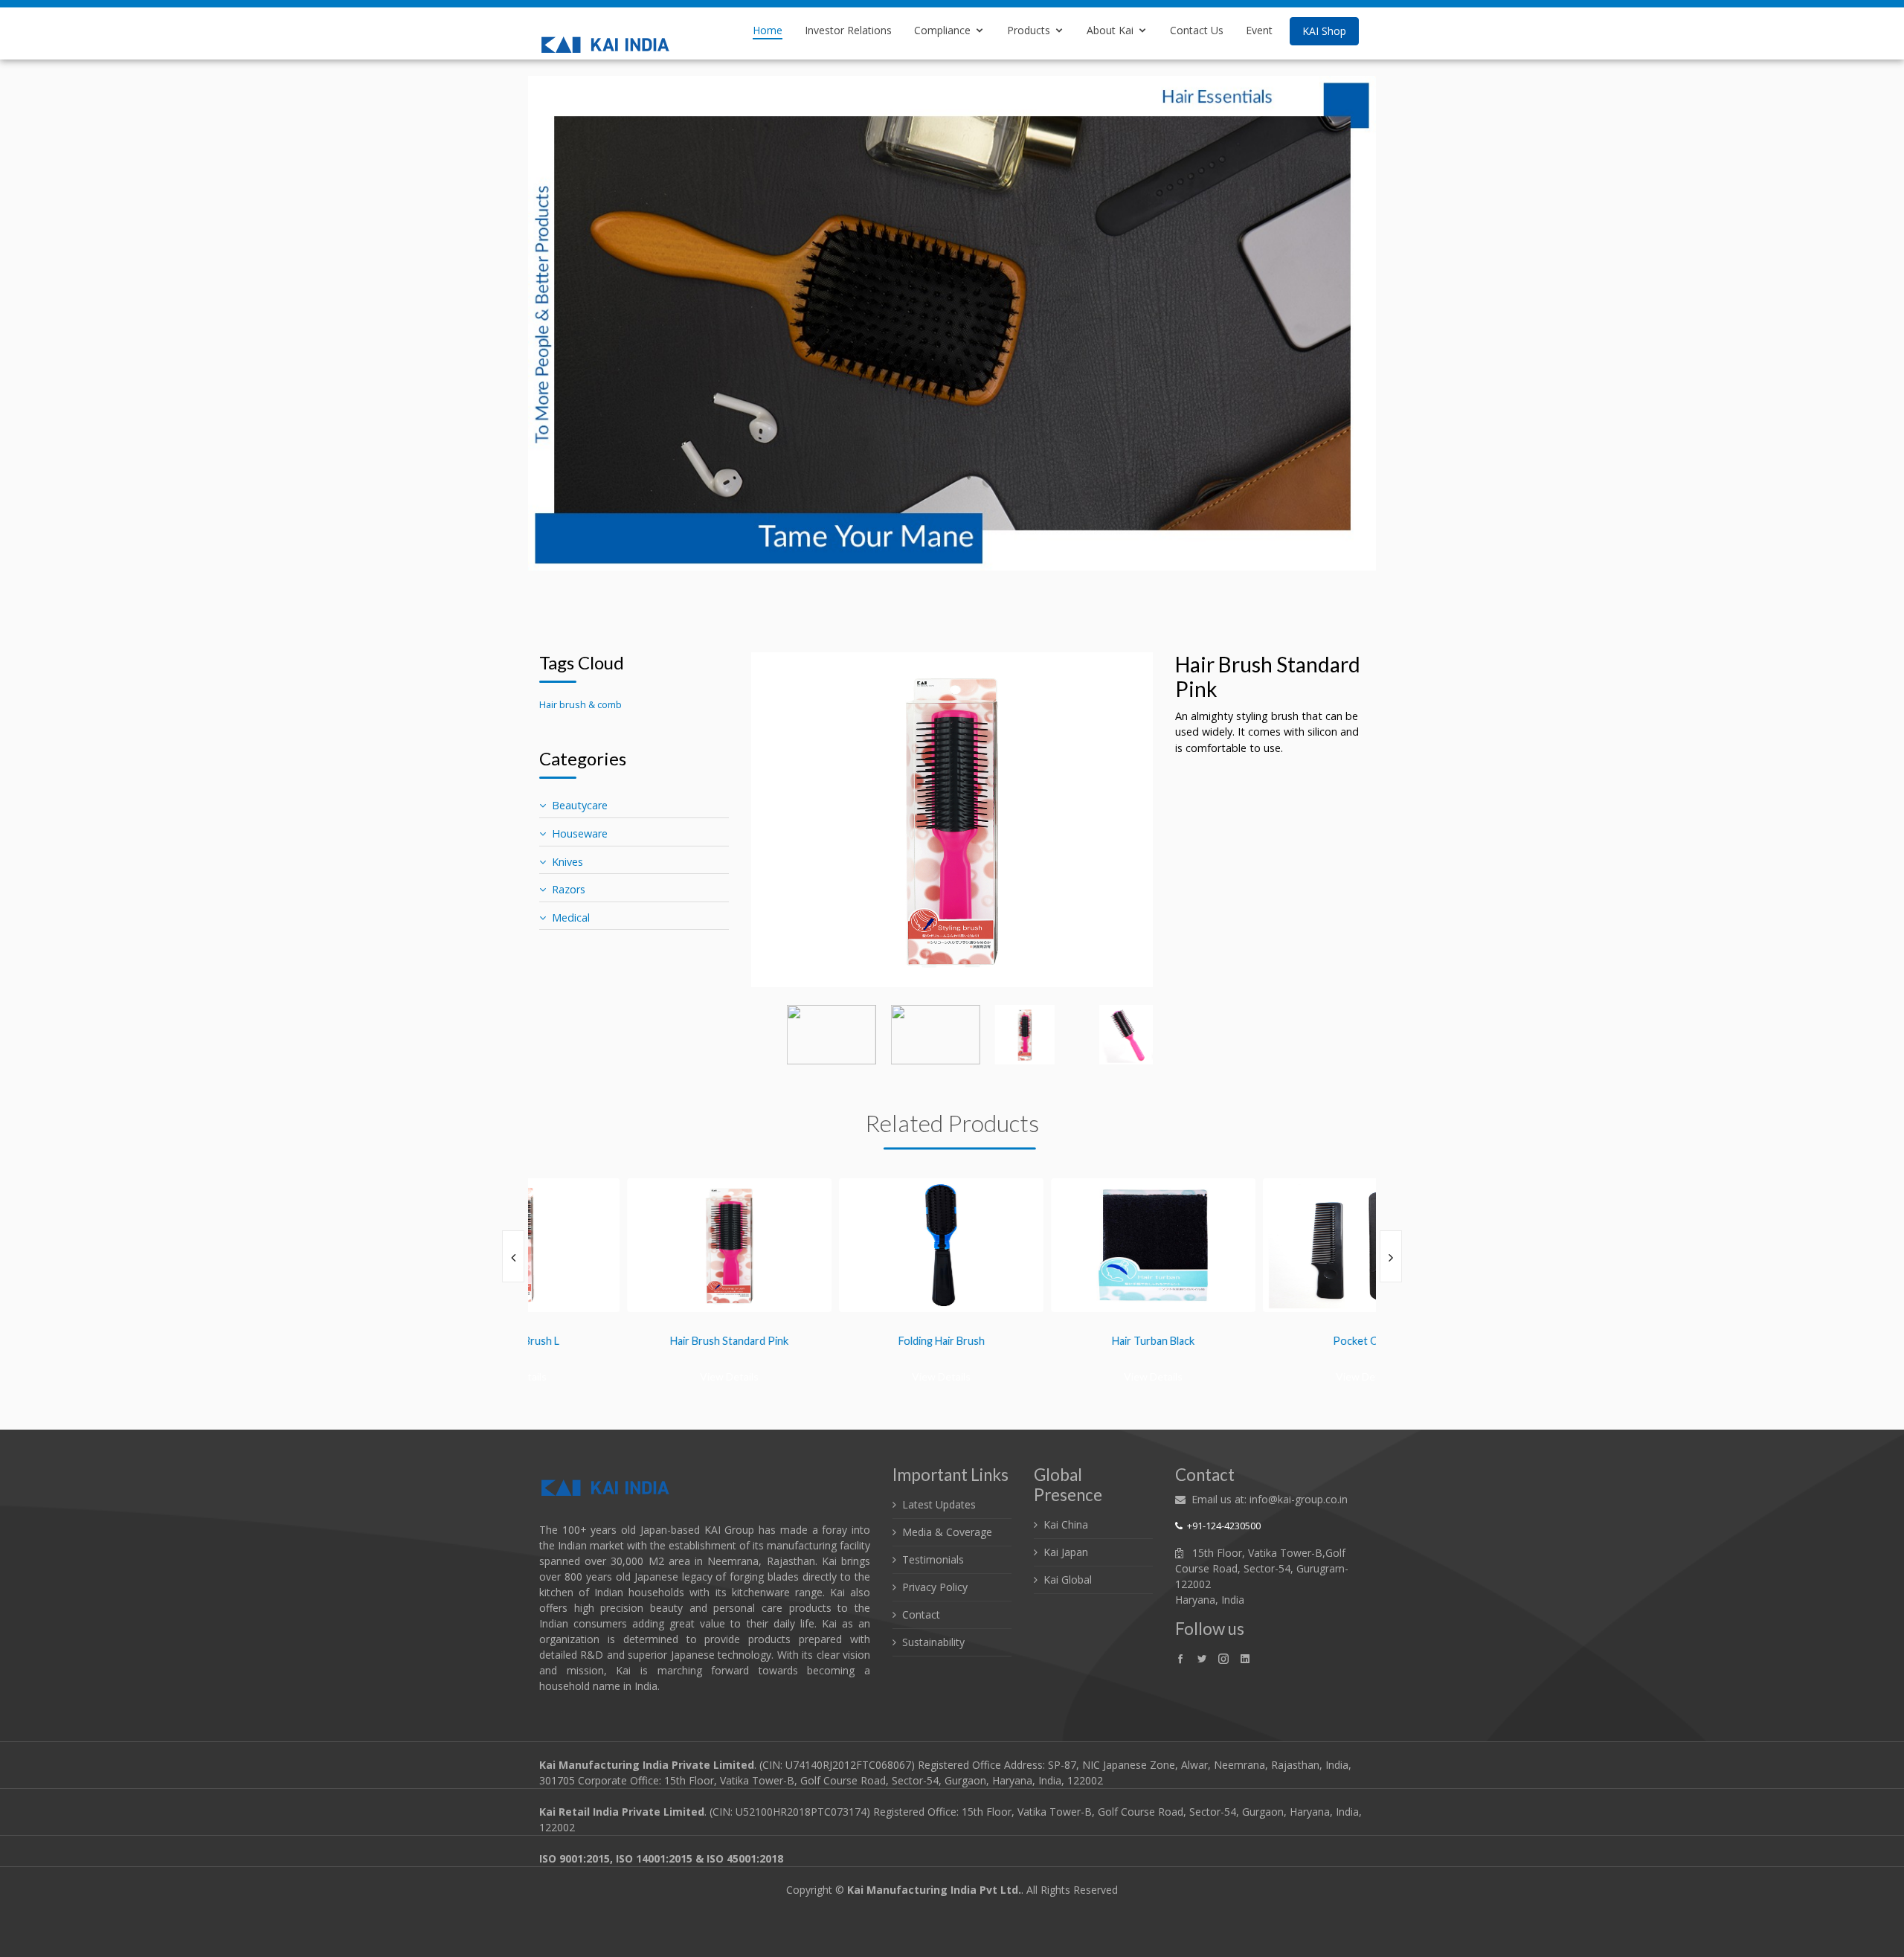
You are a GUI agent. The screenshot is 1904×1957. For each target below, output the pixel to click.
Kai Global (1068, 1580)
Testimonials (933, 1559)
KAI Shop (1324, 31)
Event (1259, 30)
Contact (921, 1614)
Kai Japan (1066, 1552)
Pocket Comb (1270, 1341)
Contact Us (1197, 30)
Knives (567, 862)
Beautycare (580, 805)
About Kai (1110, 30)
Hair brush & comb (580, 704)
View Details (634, 1376)
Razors (569, 889)
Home (768, 30)
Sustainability (933, 1642)
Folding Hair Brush (846, 1341)
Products (1029, 30)
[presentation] (513, 1256)
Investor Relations (848, 30)
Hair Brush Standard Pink (634, 1341)
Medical (571, 918)
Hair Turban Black (1058, 1341)
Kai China (1066, 1524)
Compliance (942, 30)
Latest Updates (939, 1504)
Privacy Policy (935, 1587)
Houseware (580, 833)
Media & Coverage (947, 1532)
